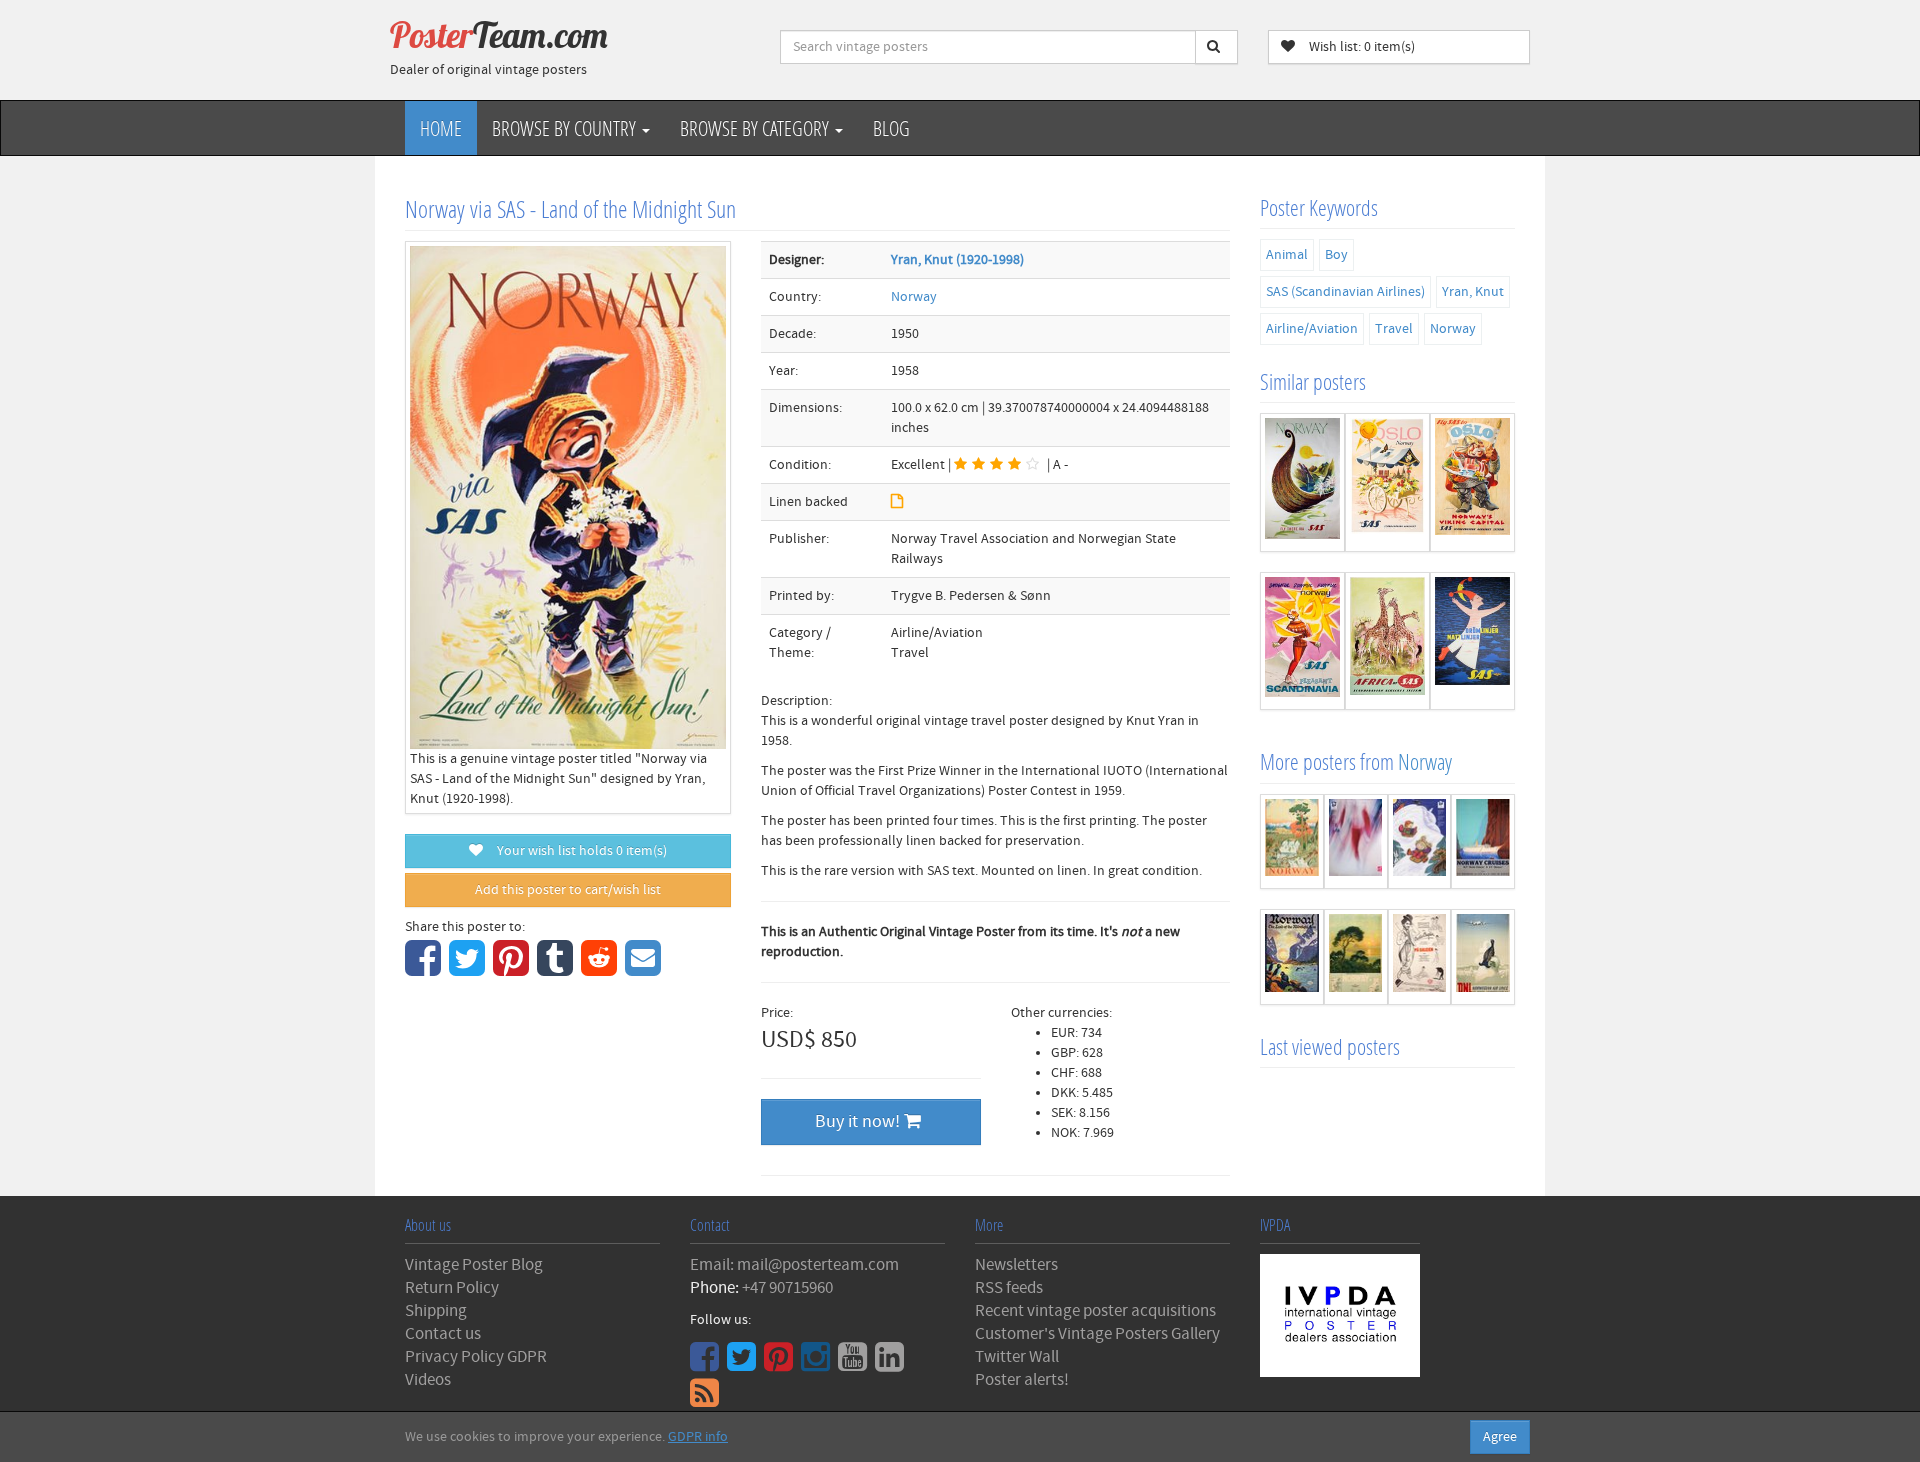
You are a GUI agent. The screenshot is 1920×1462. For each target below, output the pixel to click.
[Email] (645, 969)
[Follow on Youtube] (855, 1364)
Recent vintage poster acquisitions (1095, 1311)
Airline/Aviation (1312, 329)
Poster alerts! (1022, 1380)
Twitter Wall (1017, 1357)
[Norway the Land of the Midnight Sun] (1356, 957)
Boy (1336, 255)
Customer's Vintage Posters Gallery (1097, 1334)
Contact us (443, 1334)
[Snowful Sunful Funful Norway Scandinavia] (1302, 641)
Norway (914, 297)
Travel (1394, 329)
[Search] (1216, 47)
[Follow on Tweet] (744, 1364)
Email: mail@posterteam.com (794, 1265)
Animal (1287, 255)
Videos (428, 1380)
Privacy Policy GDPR (476, 1357)
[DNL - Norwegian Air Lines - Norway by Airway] (1483, 957)
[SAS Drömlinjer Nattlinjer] (1472, 641)
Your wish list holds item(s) (577, 851)
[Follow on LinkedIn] (892, 1364)
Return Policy (452, 1288)
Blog (891, 128)
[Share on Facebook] (425, 969)
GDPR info (698, 1437)
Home (441, 128)
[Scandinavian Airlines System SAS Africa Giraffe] (1387, 641)
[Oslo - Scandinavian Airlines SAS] (1387, 482)
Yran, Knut (1473, 292)
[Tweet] (469, 969)
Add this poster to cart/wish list (568, 890)
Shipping (436, 1311)
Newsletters (1016, 1265)
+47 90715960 (787, 1288)
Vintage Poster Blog (474, 1265)
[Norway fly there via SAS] (1302, 482)
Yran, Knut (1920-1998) (957, 260)
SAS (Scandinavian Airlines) (1345, 292)
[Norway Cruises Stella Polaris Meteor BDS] (1483, 842)
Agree (1500, 1437)
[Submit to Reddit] (601, 969)
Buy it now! (859, 1121)
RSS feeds (1009, 1288)
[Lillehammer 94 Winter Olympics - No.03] (1420, 842)
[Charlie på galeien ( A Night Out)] (1420, 957)
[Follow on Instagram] (818, 1364)
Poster (499, 35)
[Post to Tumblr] (557, 969)
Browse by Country (566, 128)
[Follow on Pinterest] (781, 1364)
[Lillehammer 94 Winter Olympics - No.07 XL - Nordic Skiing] (1356, 842)
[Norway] (1292, 842)
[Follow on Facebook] (707, 1364)
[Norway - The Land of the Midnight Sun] (1292, 957)
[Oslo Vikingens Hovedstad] (1472, 482)
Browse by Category (756, 128)
